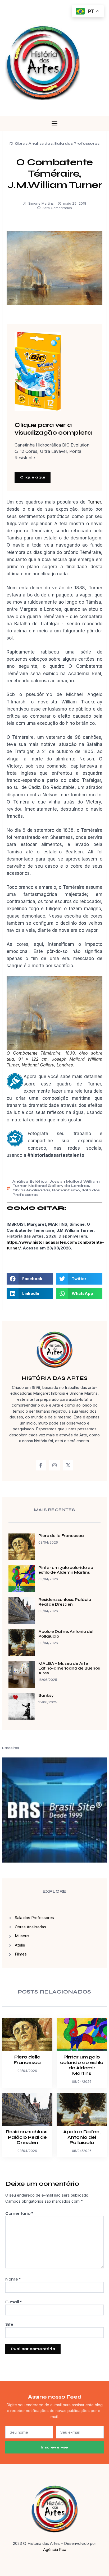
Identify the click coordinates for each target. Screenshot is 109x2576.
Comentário (19, 2213)
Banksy (46, 1695)
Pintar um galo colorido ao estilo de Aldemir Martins (66, 1570)
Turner (94, 502)
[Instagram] (54, 1465)
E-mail (14, 2302)
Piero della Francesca (61, 1536)
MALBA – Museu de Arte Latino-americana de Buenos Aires (69, 1668)
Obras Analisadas (34, 144)
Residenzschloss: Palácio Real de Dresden (65, 1602)
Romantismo (66, 1190)
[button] (54, 123)
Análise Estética (30, 1181)
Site (9, 2324)
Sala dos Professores (77, 144)
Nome (13, 2279)
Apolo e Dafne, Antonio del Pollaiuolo (82, 2137)
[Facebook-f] (41, 1465)
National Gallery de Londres (59, 1186)
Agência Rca (55, 2549)
